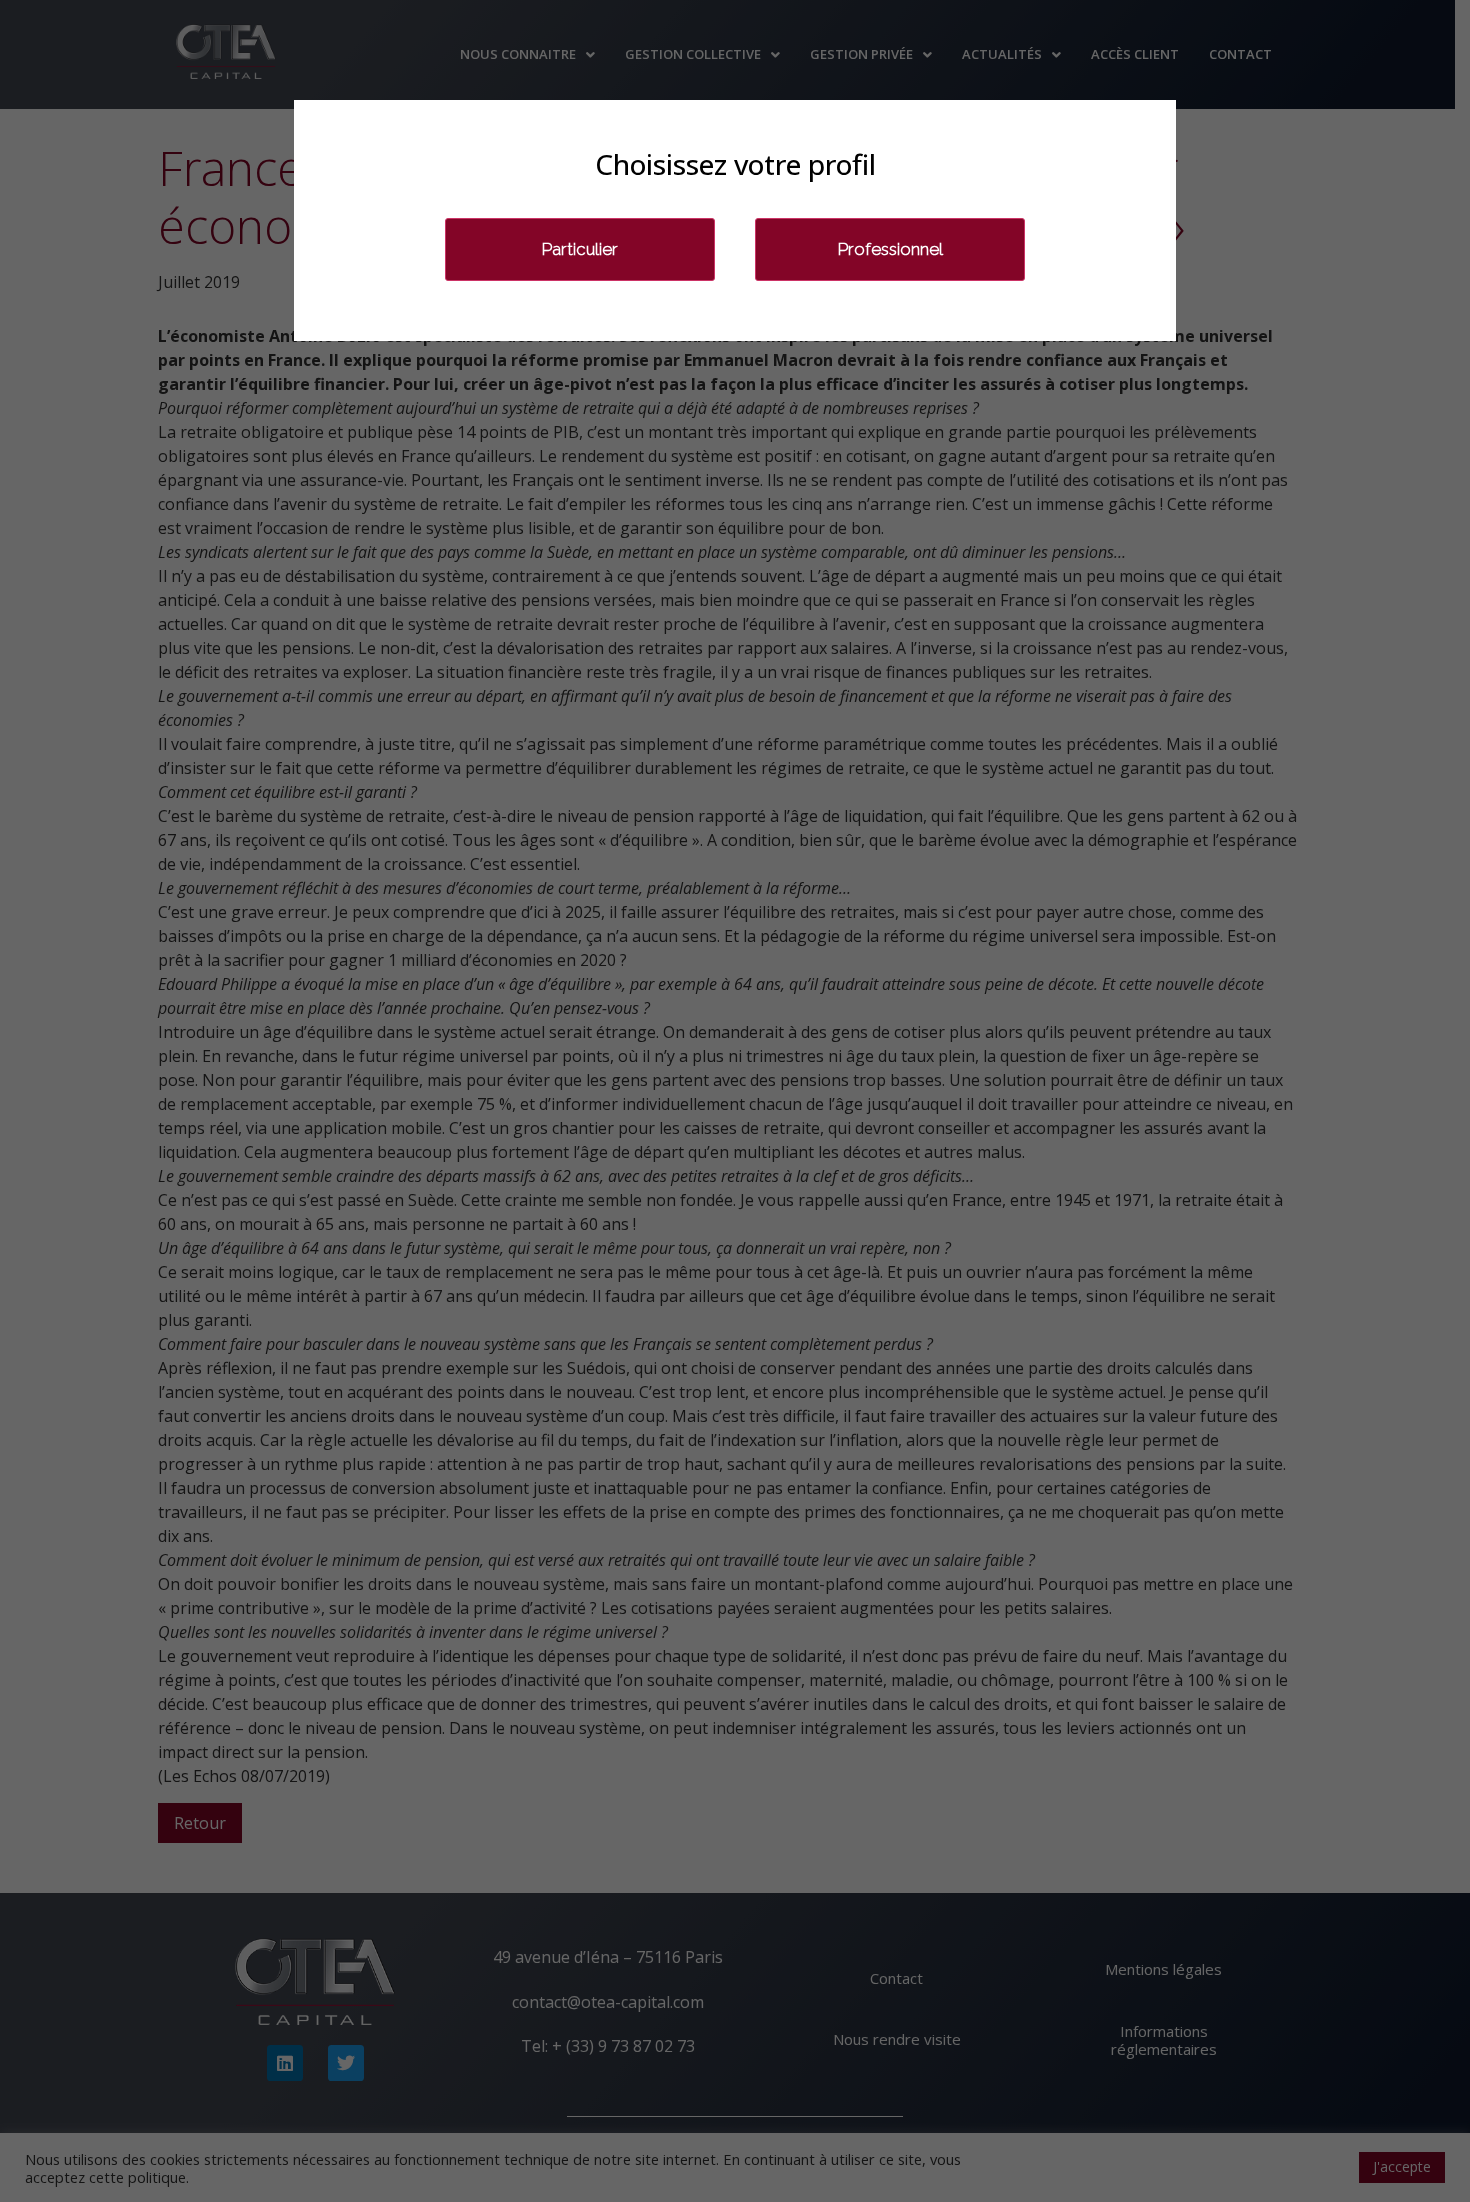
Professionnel (890, 249)
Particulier (580, 249)
